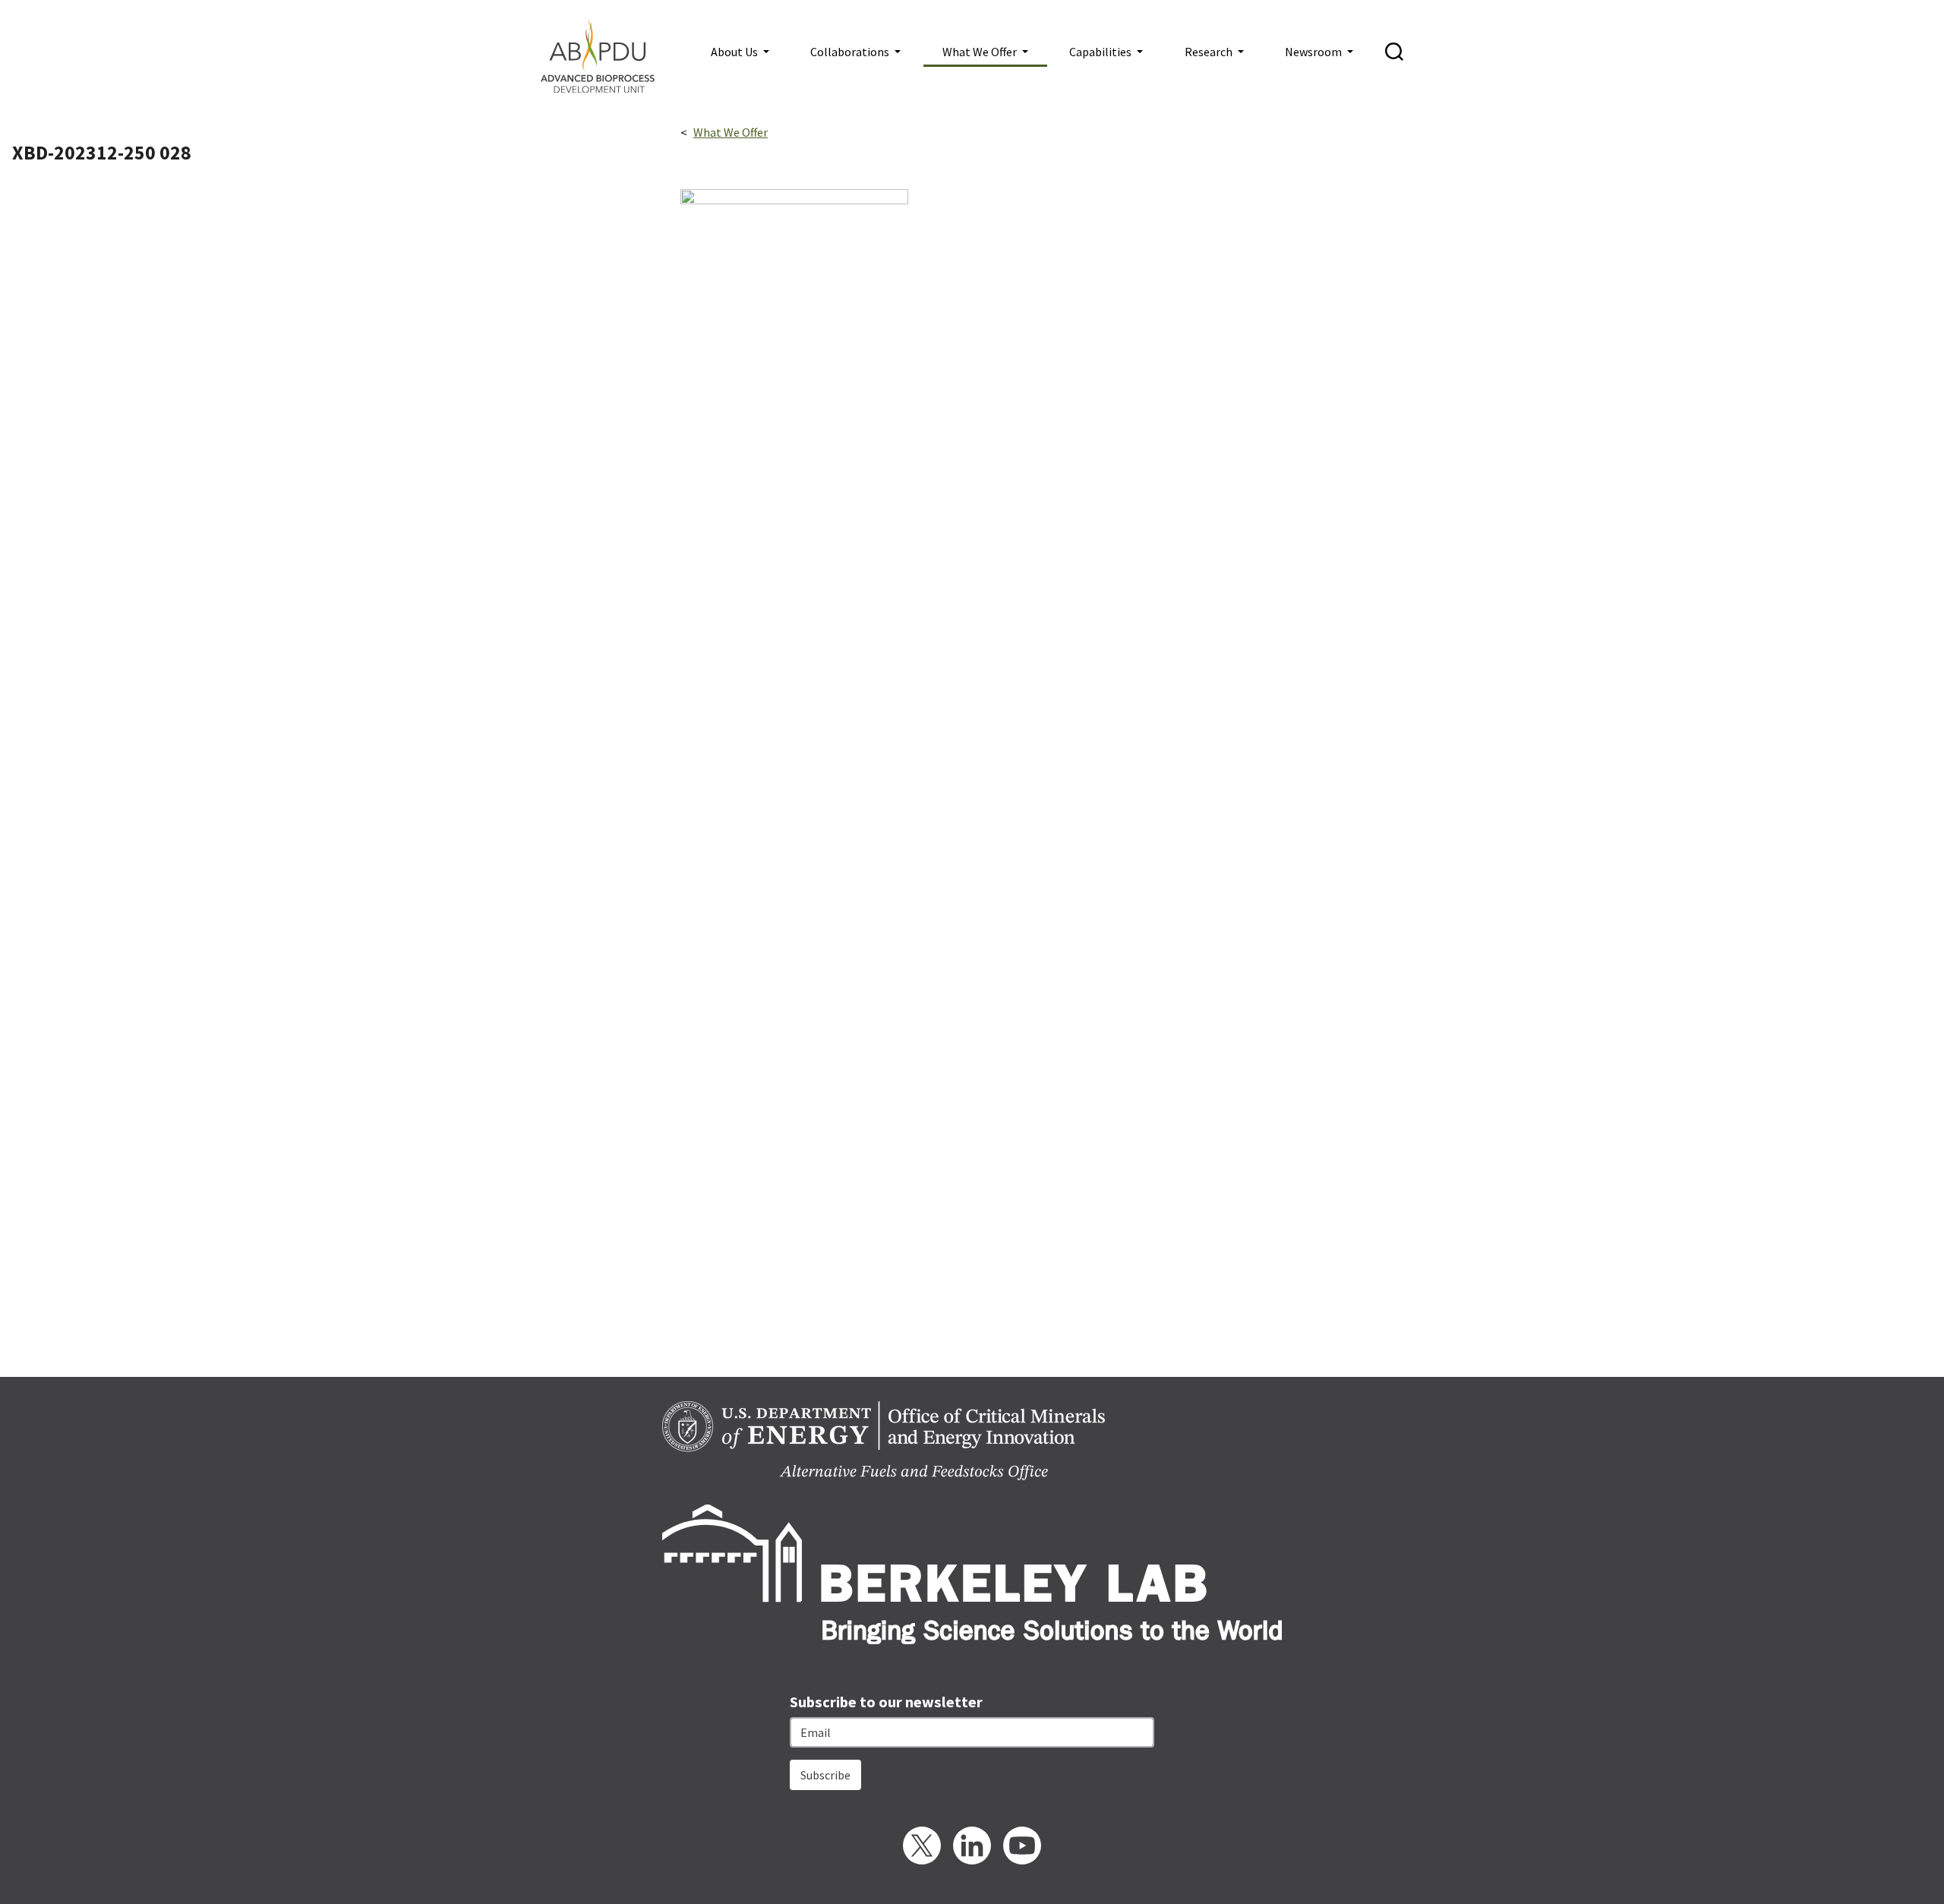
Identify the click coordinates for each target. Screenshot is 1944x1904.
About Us (735, 52)
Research (1210, 52)
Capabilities (1101, 52)
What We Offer (981, 52)
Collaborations (851, 52)
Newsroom (1314, 52)
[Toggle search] (1394, 52)
